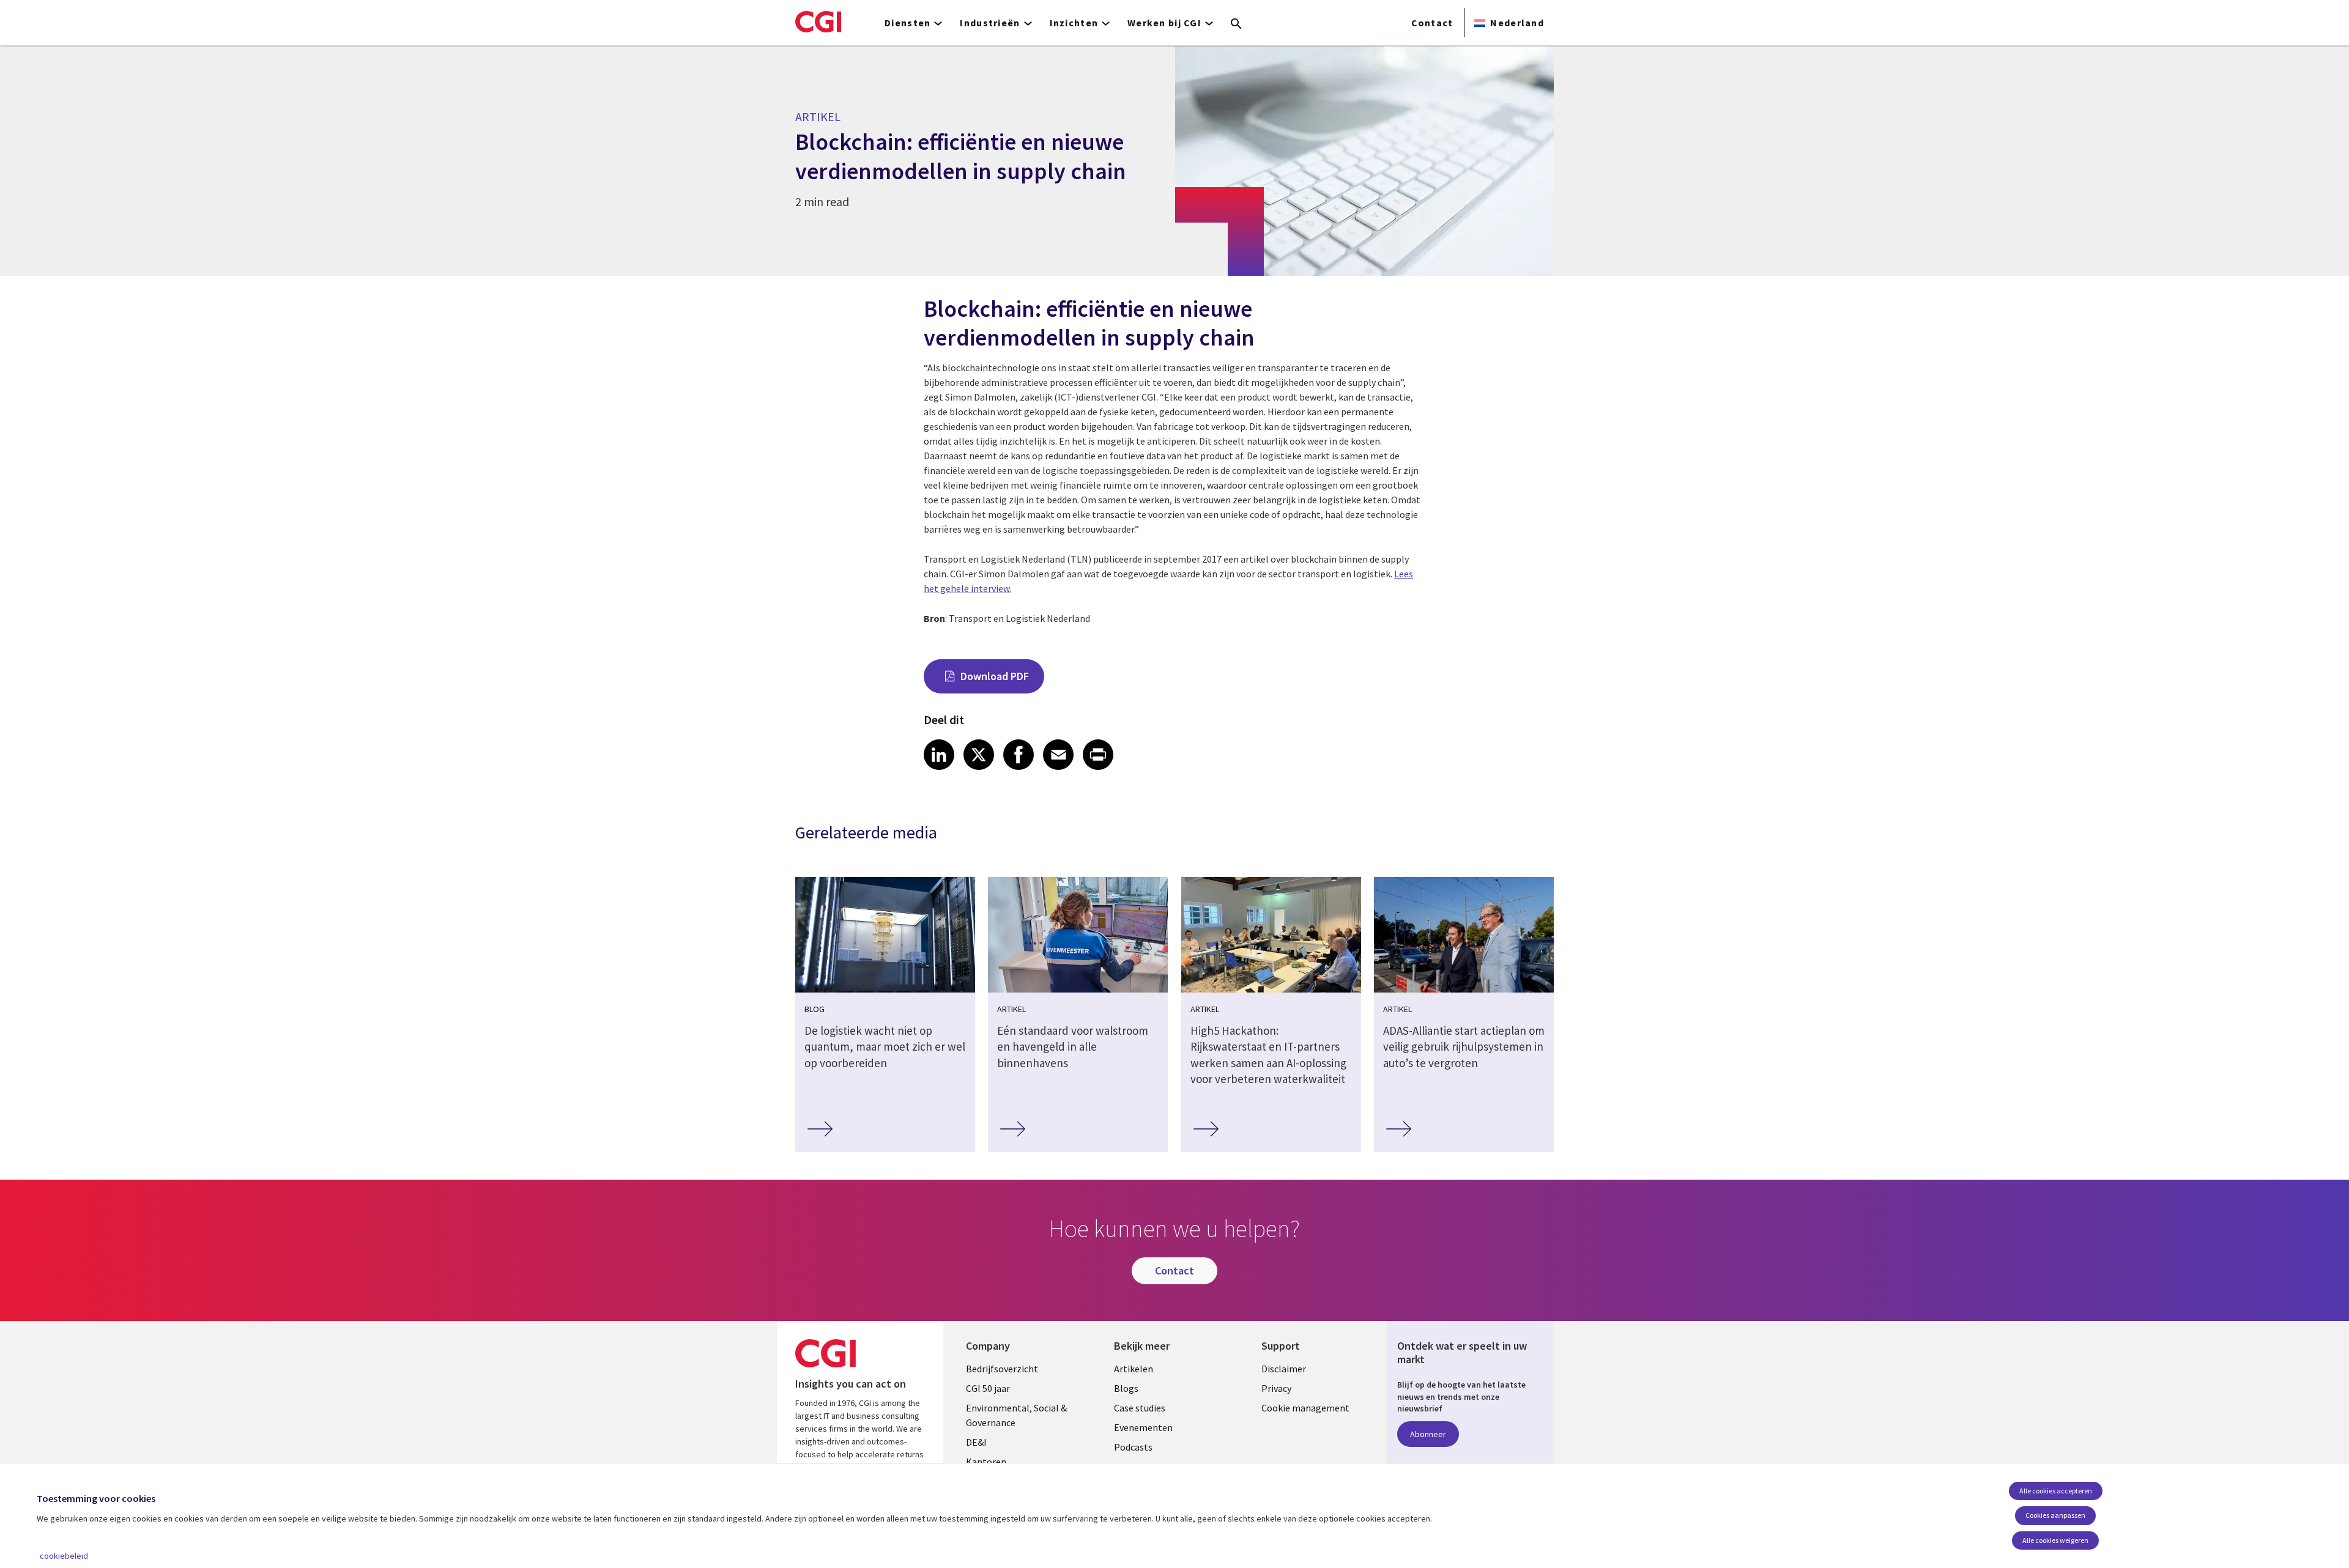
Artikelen (1134, 1369)
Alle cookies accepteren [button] (2056, 1491)
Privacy (1276, 1388)
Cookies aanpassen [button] (2055, 1515)
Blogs (1126, 1388)
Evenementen (1143, 1427)
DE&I (976, 1442)
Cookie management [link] (1305, 1408)
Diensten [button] (907, 23)
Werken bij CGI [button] (1164, 23)
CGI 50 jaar (988, 1388)
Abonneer (1428, 1434)
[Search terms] (1236, 24)
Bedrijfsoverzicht (1002, 1369)
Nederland (1517, 23)
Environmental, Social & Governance (1016, 1415)
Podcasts (1133, 1447)
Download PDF (995, 676)
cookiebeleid (64, 1556)
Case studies (1140, 1408)
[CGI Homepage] (818, 21)
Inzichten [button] (1074, 23)
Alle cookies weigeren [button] (2055, 1540)
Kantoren (986, 1462)
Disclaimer (1284, 1369)
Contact (1432, 23)
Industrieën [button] (990, 23)
